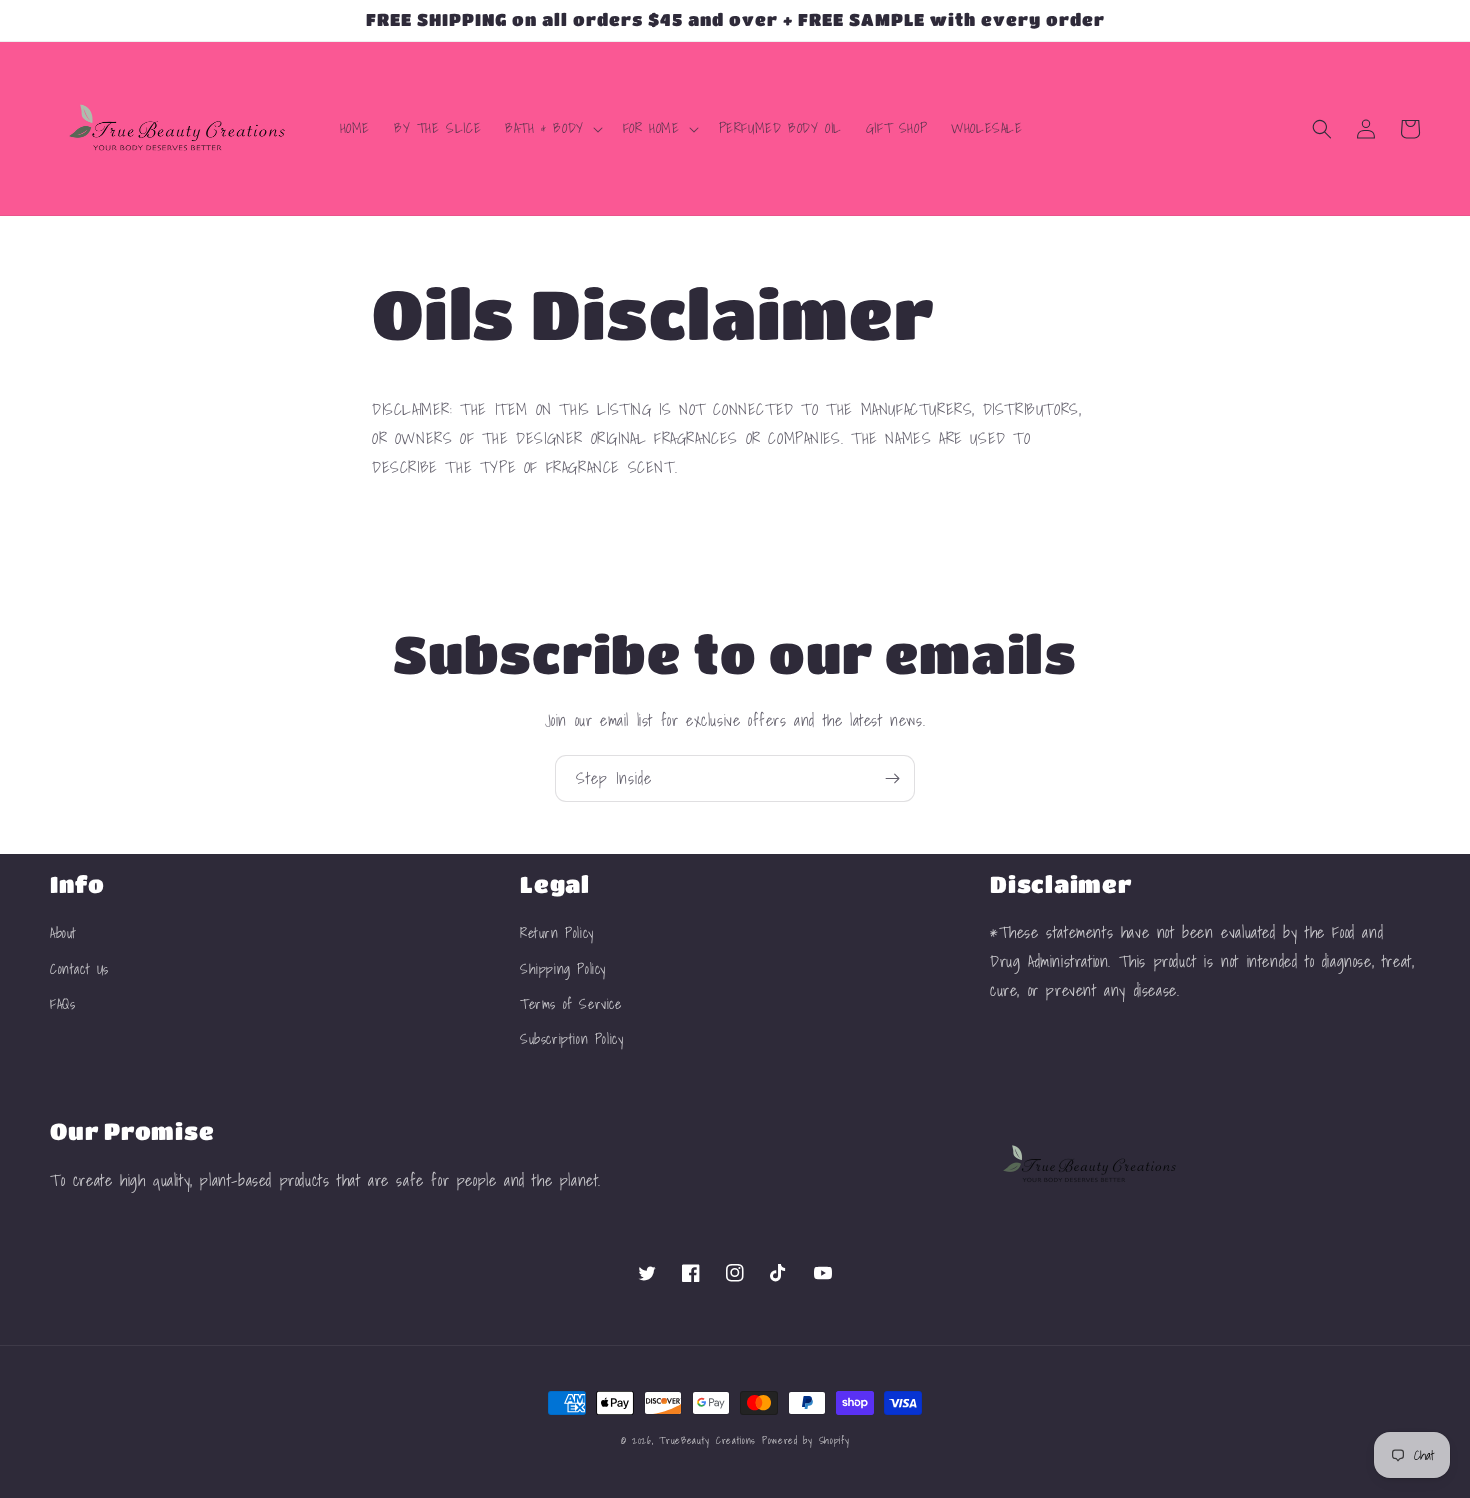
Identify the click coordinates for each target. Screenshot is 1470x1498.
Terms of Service (571, 1004)
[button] (552, 128)
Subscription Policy (571, 1039)
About (63, 933)
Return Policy (557, 933)
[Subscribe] (892, 778)
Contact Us (79, 969)
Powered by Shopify (806, 1440)
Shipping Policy (563, 969)
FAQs (62, 1004)
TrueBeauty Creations (707, 1440)
